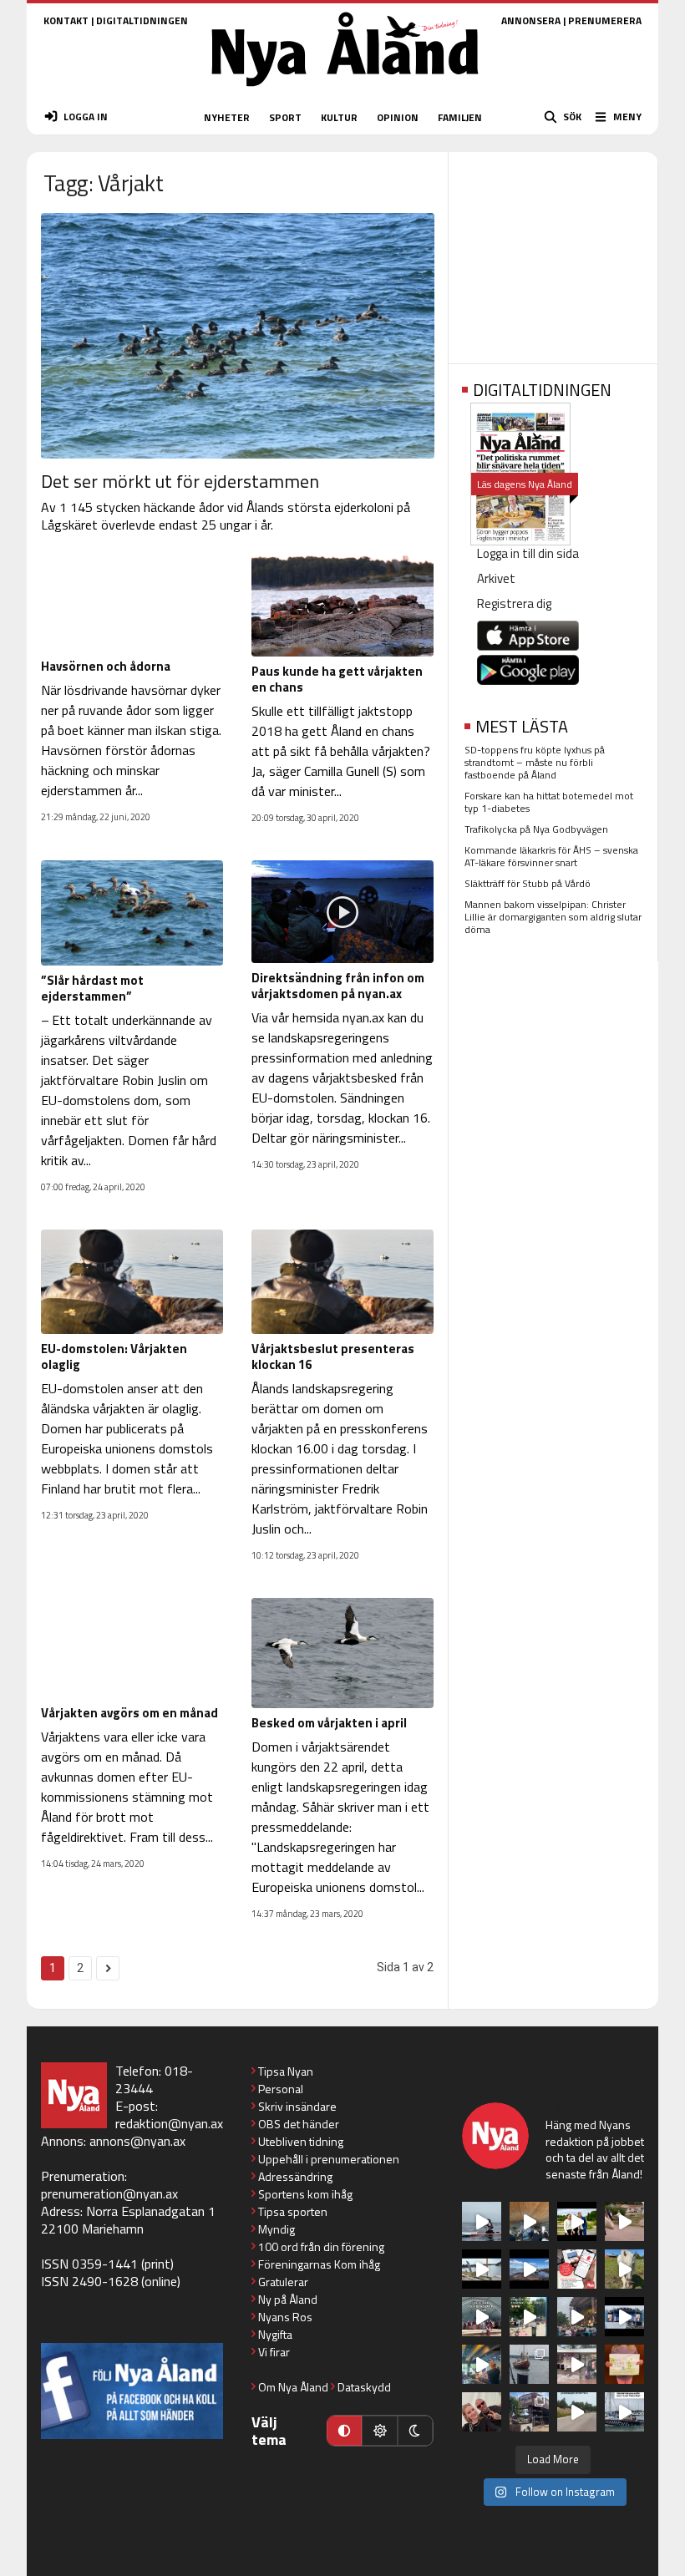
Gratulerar (283, 2282)
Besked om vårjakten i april (329, 1723)
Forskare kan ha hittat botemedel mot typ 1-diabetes (549, 802)
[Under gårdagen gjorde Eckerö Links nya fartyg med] (529, 2269)
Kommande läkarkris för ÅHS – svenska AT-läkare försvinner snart (551, 856)
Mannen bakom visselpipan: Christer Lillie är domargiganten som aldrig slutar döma (553, 917)
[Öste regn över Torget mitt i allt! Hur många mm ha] (577, 2364)
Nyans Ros (285, 2317)
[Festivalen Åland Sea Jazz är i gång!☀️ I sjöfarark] (529, 2221)
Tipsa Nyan (286, 2071)
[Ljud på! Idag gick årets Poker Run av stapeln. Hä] (624, 2412)
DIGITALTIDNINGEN (142, 20)
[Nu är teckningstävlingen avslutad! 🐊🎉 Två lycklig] (624, 2364)
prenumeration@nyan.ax (109, 2193)
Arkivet (496, 578)
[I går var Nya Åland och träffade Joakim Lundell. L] (482, 2412)
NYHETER (227, 117)
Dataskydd (364, 2387)
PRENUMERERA (605, 20)
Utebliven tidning (301, 2141)
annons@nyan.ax (137, 2141)
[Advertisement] (553, 252)
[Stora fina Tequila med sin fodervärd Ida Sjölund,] (624, 2269)
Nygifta (275, 2334)
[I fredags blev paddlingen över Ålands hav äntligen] (482, 2221)
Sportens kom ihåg (305, 2194)
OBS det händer (299, 2124)
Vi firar (274, 2352)
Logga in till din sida (528, 553)
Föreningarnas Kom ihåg (319, 2264)
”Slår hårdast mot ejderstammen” (92, 988)
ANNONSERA (531, 20)
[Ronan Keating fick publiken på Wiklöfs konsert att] (577, 2317)
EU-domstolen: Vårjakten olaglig (114, 1356)
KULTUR (339, 117)
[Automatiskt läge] (344, 2431)
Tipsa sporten (293, 2211)
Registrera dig (514, 603)
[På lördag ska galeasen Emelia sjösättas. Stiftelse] (529, 2412)
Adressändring (295, 2176)
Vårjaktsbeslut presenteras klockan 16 (333, 1356)
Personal (281, 2089)
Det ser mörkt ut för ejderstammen (180, 481)
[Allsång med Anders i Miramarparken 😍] (624, 2317)
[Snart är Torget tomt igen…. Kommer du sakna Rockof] (529, 2317)
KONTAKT (66, 20)
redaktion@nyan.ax (169, 2123)
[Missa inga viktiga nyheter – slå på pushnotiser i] (577, 2269)
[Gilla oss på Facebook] (132, 2391)
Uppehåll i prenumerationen (329, 2159)
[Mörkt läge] (415, 2431)
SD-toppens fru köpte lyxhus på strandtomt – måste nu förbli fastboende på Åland (535, 762)
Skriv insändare (297, 2106)
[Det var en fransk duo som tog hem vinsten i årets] (482, 2269)
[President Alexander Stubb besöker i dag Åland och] (624, 2221)
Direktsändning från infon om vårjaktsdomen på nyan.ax (338, 986)
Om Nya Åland (293, 2387)
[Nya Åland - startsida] (345, 91)
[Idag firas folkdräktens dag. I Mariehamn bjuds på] (482, 2317)
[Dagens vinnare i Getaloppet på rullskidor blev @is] (577, 2412)
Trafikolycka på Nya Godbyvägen (536, 829)
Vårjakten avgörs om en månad (129, 1713)
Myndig (277, 2229)
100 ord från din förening (321, 2246)
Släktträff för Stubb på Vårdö (528, 883)
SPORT (285, 117)
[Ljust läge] (379, 2431)
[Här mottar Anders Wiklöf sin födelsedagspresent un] (482, 2364)
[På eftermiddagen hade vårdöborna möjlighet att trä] (577, 2221)
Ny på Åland (288, 2299)
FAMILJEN (460, 117)
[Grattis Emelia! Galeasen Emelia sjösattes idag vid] (529, 2364)
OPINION (398, 117)
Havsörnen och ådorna (106, 666)
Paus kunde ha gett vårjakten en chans (337, 679)
